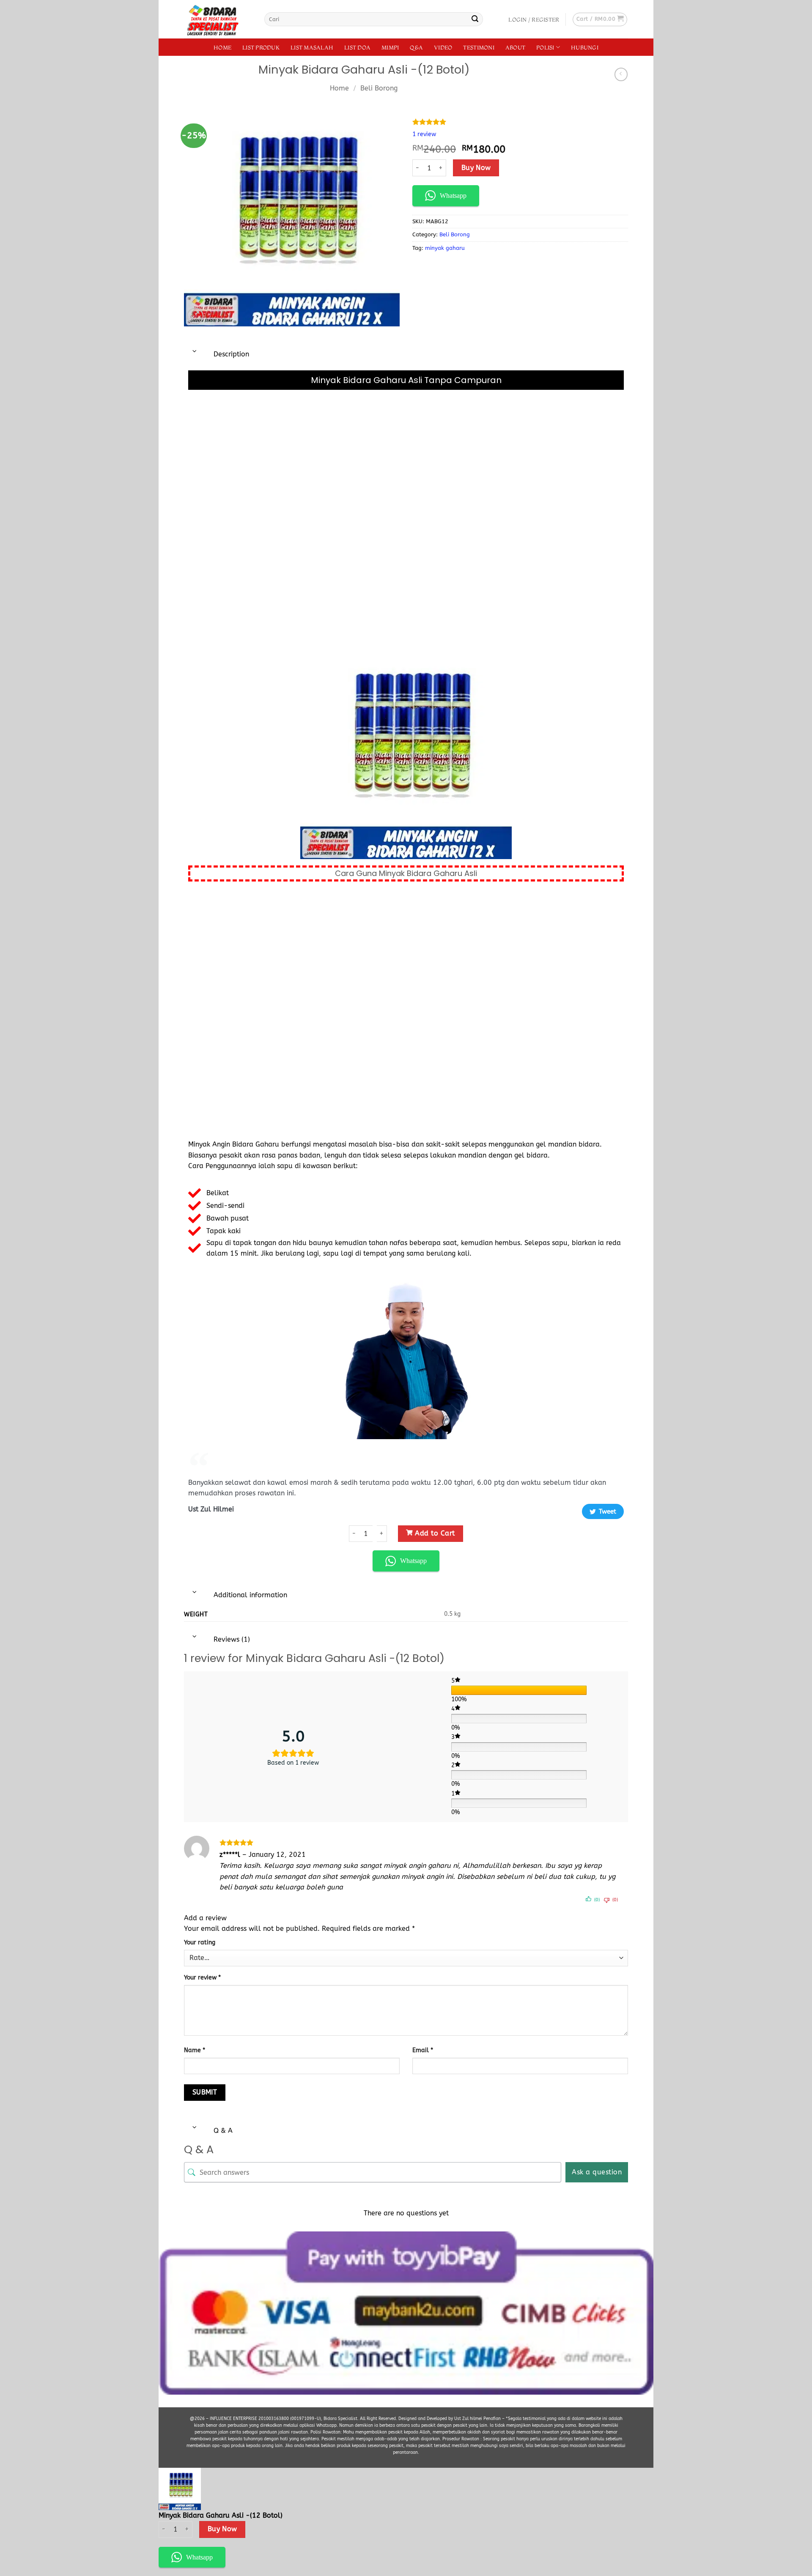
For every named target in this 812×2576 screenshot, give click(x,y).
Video (443, 47)
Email (423, 2050)
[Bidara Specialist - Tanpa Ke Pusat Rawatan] (218, 19)
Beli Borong (455, 234)
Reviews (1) (231, 1639)
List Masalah (312, 47)
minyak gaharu (445, 248)
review (424, 134)
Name (195, 2050)
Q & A (222, 2131)
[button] (534, 19)
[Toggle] (195, 352)
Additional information (249, 1595)
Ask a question (597, 2172)
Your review (202, 1978)
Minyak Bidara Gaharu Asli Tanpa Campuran (406, 380)
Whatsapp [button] (453, 196)
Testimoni (479, 47)
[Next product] (621, 74)
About (515, 47)
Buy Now (476, 168)
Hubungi (585, 47)
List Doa (357, 47)
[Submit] (475, 19)
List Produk (261, 47)
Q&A (416, 47)
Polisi (545, 47)
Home (222, 47)
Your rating (200, 1942)
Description (230, 354)
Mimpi (390, 47)
